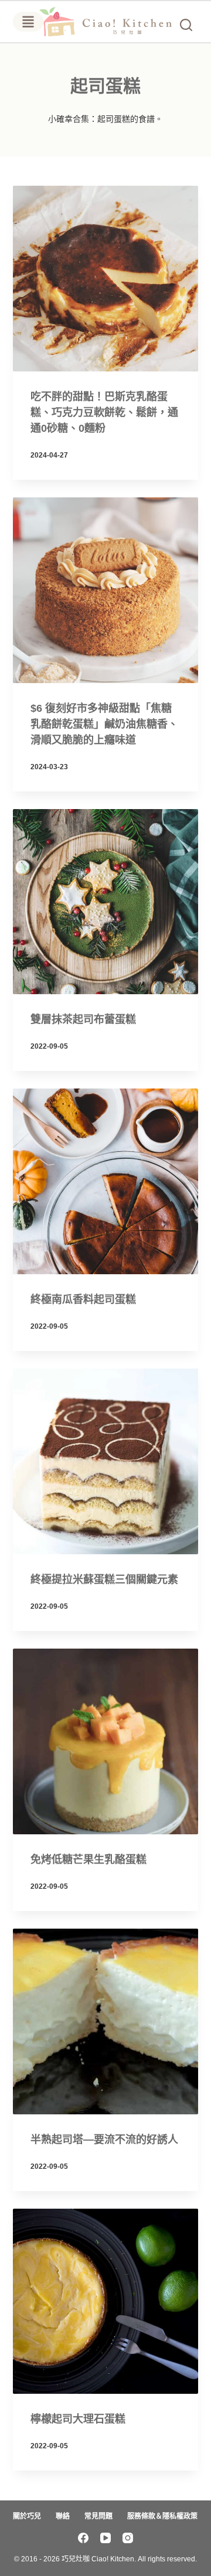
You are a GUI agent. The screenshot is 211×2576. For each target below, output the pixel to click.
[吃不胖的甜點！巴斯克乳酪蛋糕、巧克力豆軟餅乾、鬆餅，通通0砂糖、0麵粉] (106, 279)
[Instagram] (128, 2538)
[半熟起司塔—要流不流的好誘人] (106, 2021)
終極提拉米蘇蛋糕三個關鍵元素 (104, 1579)
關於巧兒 (27, 2516)
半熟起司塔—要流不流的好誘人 (104, 2140)
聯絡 (63, 2516)
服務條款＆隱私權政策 (162, 2516)
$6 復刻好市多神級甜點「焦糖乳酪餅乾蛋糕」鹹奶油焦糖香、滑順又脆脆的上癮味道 (104, 724)
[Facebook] (83, 2538)
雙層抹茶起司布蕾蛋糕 (83, 1019)
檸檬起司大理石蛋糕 (78, 2419)
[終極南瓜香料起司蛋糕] (106, 1181)
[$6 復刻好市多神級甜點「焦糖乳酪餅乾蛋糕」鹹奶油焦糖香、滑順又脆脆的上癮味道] (106, 590)
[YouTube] (105, 2538)
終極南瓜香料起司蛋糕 (83, 1299)
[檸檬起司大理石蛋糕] (106, 2302)
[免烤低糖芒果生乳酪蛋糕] (106, 1741)
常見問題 (98, 2516)
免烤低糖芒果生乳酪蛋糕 (90, 1860)
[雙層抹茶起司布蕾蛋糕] (106, 902)
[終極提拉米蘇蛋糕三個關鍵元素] (106, 1461)
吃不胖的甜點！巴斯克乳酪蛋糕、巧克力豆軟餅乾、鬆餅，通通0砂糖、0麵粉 (104, 412)
